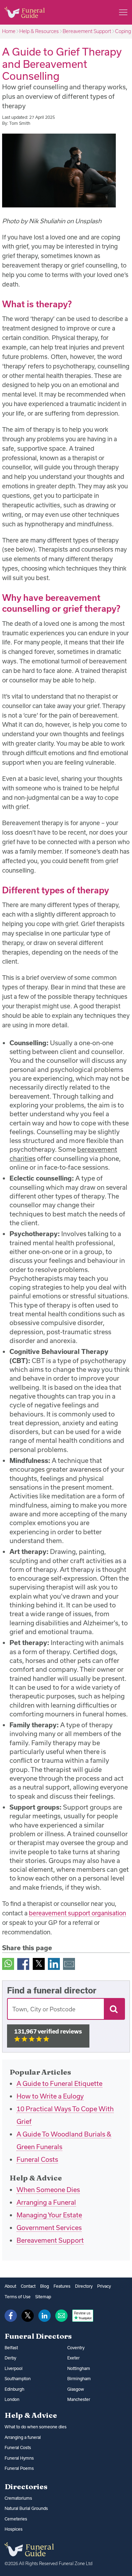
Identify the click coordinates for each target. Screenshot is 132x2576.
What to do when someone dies (36, 2427)
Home (9, 31)
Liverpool (14, 2368)
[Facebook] (23, 1963)
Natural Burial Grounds (26, 2508)
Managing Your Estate (49, 2215)
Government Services (49, 2228)
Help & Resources (39, 31)
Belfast (11, 2348)
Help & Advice (31, 2415)
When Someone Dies (48, 2190)
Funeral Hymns (19, 2458)
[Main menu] (123, 12)
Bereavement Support (87, 31)
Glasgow (76, 2389)
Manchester (79, 2399)
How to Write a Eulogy (50, 2096)
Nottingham (79, 2368)
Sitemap (43, 2297)
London (12, 2399)
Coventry (76, 2348)
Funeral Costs (37, 2159)
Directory (84, 2286)
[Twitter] (39, 1963)
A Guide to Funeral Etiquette (59, 2083)
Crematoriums (18, 2498)
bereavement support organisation (77, 1913)
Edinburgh (14, 2389)
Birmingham (79, 2379)
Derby (10, 2358)
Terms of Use (18, 2297)
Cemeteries (16, 2519)
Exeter (73, 2358)
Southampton (18, 2379)
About (10, 2286)
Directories (26, 2486)
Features (62, 2286)
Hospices (14, 2529)
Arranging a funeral (23, 2437)
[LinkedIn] (54, 1963)
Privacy (104, 2286)
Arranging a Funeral (46, 2202)
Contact (28, 2286)
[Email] (69, 1963)
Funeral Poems (19, 2468)
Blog (45, 2286)
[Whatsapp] (8, 1963)
